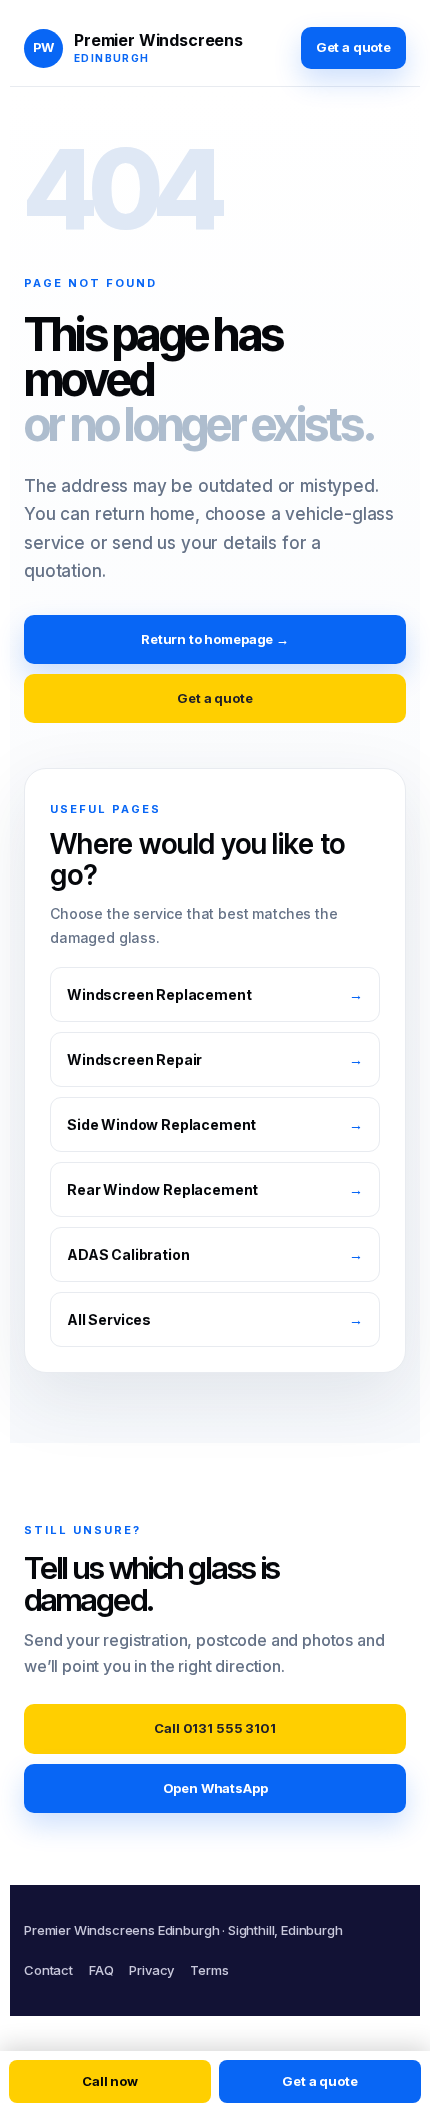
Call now (110, 2081)
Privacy (151, 1970)
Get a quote (353, 47)
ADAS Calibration (215, 1254)
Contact (48, 1970)
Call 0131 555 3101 (214, 1728)
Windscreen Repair (215, 1059)
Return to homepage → (215, 639)
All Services (215, 1319)
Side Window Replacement (215, 1124)
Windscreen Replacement (215, 994)
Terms (209, 1970)
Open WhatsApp (215, 1788)
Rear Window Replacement (215, 1189)
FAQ (101, 1970)
